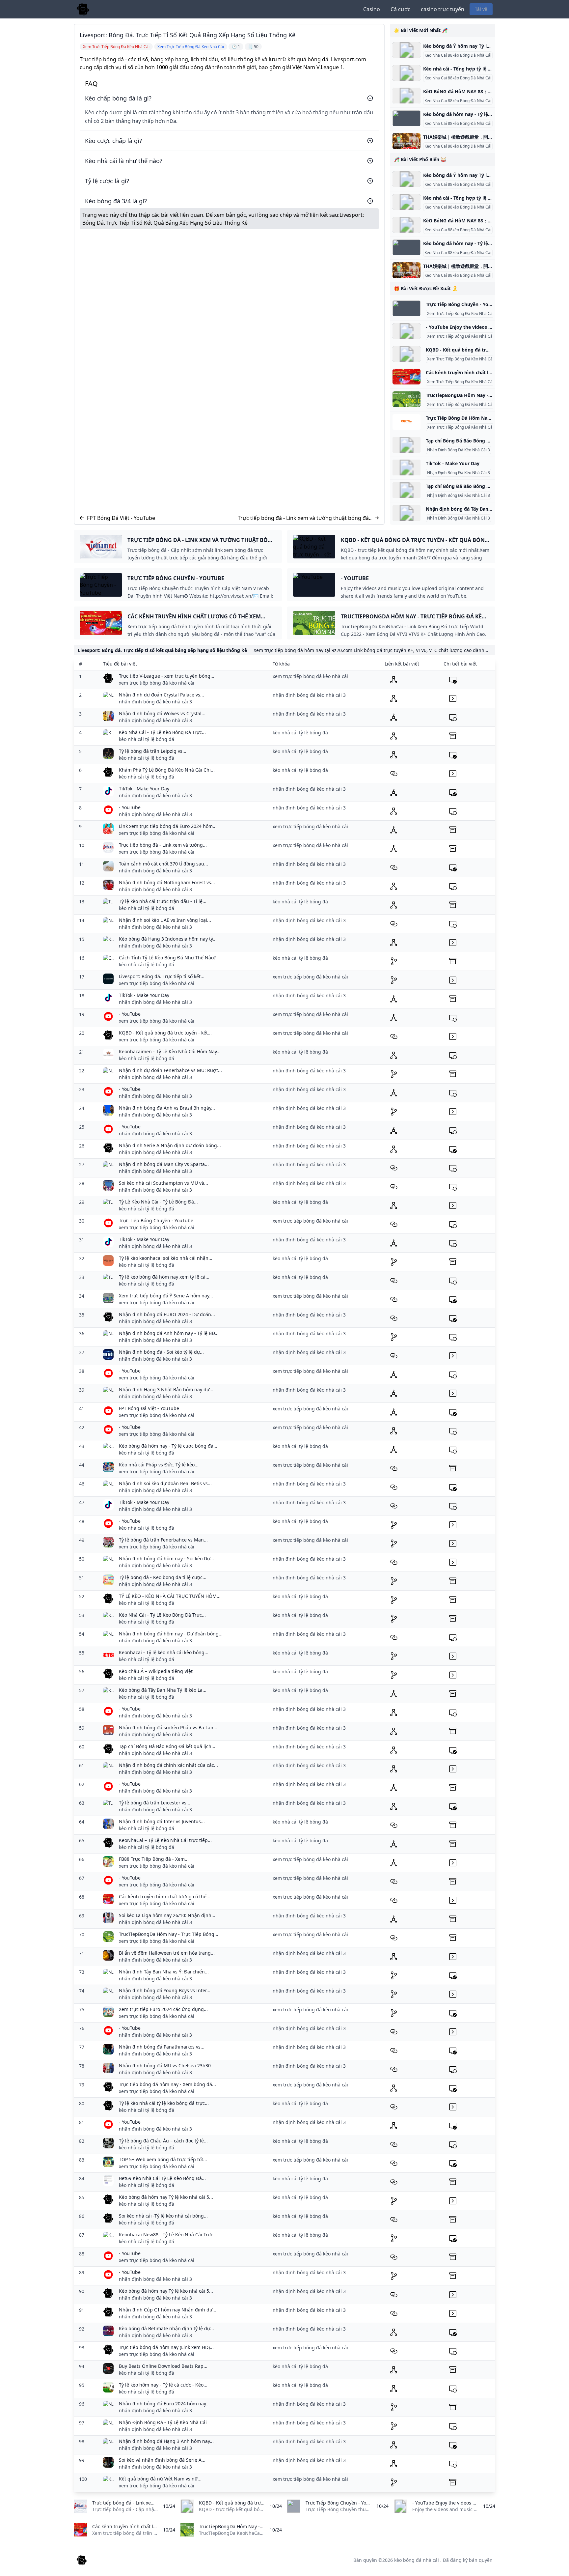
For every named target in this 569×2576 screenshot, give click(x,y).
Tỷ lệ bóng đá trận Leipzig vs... (153, 751)
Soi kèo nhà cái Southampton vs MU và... (163, 1183)
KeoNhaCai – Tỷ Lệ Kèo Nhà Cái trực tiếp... (165, 1840)
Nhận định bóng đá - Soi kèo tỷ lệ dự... (161, 1352)
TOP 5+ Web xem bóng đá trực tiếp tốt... (163, 2159)
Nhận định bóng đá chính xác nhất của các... (168, 1765)
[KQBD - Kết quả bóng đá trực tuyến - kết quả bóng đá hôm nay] (406, 354)
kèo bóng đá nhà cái (417, 2560)
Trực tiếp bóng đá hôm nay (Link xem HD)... (166, 2347)
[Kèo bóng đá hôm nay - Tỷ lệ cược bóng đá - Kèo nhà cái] (406, 118)
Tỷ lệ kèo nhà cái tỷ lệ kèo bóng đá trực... (164, 2103)
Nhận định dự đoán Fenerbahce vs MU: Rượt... (170, 1070)
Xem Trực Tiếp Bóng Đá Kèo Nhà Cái (460, 314)
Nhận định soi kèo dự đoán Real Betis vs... (165, 1483)
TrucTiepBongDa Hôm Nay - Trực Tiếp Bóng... (169, 1934)
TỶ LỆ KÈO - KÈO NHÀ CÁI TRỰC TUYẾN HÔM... (170, 1596)
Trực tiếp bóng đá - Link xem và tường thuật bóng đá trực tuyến (303, 518)
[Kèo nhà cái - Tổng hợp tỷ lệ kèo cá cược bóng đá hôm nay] (406, 73)
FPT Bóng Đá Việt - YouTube (121, 518)
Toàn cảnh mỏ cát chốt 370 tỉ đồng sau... (163, 864)
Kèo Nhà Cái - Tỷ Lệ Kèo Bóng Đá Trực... (162, 732)
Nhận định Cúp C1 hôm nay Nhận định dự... (168, 2310)
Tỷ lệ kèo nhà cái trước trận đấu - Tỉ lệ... (163, 901)
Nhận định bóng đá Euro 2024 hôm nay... (164, 2404)
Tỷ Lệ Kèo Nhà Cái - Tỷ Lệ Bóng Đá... (158, 1202)
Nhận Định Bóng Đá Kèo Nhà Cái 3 (459, 450)
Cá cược (400, 9)
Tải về (481, 9)
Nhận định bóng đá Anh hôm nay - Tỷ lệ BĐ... (169, 1333)
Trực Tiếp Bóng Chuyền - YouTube (156, 1220)
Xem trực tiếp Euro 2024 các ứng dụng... (163, 2009)
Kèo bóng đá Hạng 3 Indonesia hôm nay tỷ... (168, 939)
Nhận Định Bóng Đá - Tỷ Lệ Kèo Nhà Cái (163, 2422)
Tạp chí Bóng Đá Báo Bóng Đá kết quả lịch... (167, 1746)
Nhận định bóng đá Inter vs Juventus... (162, 1821)
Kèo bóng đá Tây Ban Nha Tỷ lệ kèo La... (163, 1690)
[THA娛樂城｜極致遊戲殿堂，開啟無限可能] (406, 141)
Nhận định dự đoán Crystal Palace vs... (162, 695)
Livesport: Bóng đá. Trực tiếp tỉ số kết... (162, 976)
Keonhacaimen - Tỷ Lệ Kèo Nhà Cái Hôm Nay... (170, 1051)
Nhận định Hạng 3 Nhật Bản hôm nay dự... (166, 1389)
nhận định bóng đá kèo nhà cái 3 (155, 702)
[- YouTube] (406, 331)
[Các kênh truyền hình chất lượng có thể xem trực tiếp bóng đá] (406, 377)
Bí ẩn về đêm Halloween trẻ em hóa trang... (167, 1953)
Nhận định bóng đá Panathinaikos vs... (162, 2047)
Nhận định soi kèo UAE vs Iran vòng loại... (165, 920)
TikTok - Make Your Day (453, 463)
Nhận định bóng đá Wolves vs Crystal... (162, 713)
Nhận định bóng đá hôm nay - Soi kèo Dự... (166, 1558)
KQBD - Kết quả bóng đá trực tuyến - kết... (165, 1033)
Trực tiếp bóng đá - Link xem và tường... (163, 845)
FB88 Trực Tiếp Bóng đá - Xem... (154, 1859)
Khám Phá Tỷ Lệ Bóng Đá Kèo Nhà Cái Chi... (167, 770)
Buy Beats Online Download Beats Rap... (163, 2366)
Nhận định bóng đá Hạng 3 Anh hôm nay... (166, 2441)
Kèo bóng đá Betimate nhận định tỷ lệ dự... (166, 2328)
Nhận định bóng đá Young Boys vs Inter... (165, 1990)
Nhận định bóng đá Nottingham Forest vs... (167, 882)
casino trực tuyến (443, 9)
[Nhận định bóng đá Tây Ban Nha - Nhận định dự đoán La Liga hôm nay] (406, 513)
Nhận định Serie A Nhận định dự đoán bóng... (170, 1145)
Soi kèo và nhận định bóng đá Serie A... (162, 2460)
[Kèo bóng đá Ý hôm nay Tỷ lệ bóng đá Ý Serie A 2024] (406, 50)
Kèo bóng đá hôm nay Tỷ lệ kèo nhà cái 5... (166, 2197)
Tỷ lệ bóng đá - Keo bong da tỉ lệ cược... (163, 1577)
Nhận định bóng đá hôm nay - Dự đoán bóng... (171, 1634)
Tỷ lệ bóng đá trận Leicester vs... (155, 1803)
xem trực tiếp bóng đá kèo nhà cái (157, 683)
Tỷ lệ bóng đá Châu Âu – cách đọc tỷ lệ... (163, 2141)
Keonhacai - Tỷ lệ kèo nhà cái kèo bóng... (164, 1652)
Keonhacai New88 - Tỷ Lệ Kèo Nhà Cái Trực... (168, 2235)
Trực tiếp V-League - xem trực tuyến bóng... (167, 676)
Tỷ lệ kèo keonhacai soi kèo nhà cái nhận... (166, 1258)
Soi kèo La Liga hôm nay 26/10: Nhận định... (167, 1915)
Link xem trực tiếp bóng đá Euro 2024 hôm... (168, 826)
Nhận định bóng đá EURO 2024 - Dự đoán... (167, 1314)
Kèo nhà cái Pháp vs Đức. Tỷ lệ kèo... (159, 1465)
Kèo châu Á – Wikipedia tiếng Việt (156, 1671)
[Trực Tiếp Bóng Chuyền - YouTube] (406, 308)
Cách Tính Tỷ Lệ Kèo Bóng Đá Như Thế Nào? (167, 958)
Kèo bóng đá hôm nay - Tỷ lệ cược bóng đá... (168, 1446)
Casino (372, 9)
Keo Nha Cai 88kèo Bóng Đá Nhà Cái (458, 55)
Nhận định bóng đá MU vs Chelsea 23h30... (167, 2066)
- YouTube (130, 807)
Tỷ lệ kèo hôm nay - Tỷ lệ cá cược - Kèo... (163, 2385)
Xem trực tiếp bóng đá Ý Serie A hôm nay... (166, 1296)
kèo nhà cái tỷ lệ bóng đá (147, 739)
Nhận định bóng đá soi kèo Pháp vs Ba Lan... (168, 1727)
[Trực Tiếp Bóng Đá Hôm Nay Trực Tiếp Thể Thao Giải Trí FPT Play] (406, 422)
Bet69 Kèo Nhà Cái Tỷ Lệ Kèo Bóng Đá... (162, 2178)
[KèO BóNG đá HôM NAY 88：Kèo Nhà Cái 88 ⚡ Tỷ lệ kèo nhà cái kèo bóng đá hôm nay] (406, 96)
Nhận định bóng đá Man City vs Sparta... (164, 1164)
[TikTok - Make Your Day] (406, 467)
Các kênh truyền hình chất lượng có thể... (165, 1897)
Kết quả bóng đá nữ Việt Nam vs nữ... (160, 2479)
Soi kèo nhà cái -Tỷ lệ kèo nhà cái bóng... (163, 2216)
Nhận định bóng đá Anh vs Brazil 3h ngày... (167, 1108)
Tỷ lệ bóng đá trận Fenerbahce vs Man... (163, 1540)
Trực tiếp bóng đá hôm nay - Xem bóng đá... (167, 2084)
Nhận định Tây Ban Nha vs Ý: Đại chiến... (164, 1972)
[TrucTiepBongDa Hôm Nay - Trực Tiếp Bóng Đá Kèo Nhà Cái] (406, 399)
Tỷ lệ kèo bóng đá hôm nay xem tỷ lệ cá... (164, 1277)
